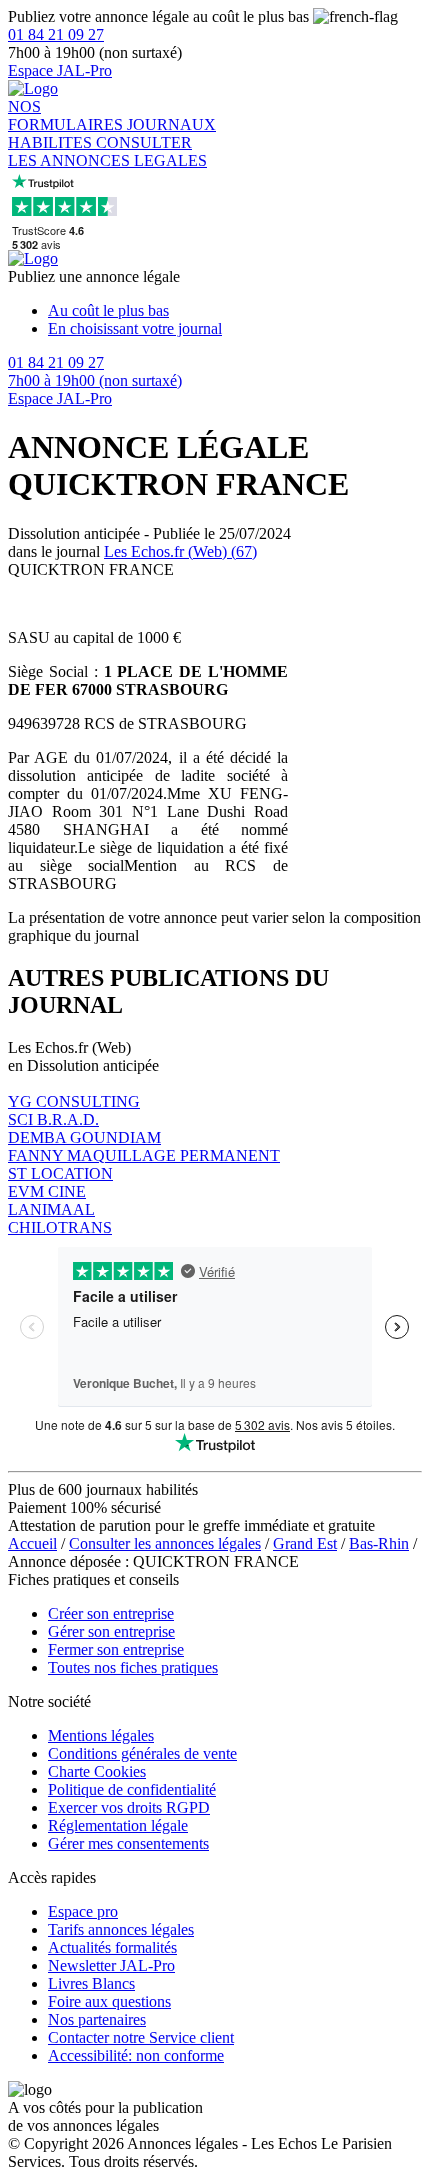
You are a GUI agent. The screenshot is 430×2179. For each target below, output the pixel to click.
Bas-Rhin (379, 1543)
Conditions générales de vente (142, 1753)
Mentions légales (101, 1735)
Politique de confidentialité (132, 1789)
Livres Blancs (91, 1983)
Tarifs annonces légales (121, 1929)
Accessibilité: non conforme (136, 2055)
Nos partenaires (97, 2019)
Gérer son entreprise (111, 1631)
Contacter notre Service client (141, 2037)
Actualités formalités (112, 1947)
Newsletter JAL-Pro (111, 1965)
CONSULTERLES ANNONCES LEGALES (107, 151)
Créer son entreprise (111, 1613)
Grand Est (305, 1543)
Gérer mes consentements (128, 1843)
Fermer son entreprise (116, 1649)
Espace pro (83, 1911)
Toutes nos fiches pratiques (133, 1667)
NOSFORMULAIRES (67, 115)
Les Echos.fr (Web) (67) (180, 551)
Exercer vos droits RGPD (129, 1807)
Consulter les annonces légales (165, 1543)
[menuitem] (235, 311)
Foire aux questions (109, 2001)
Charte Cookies (97, 1771)
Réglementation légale (118, 1825)
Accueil (32, 1543)
